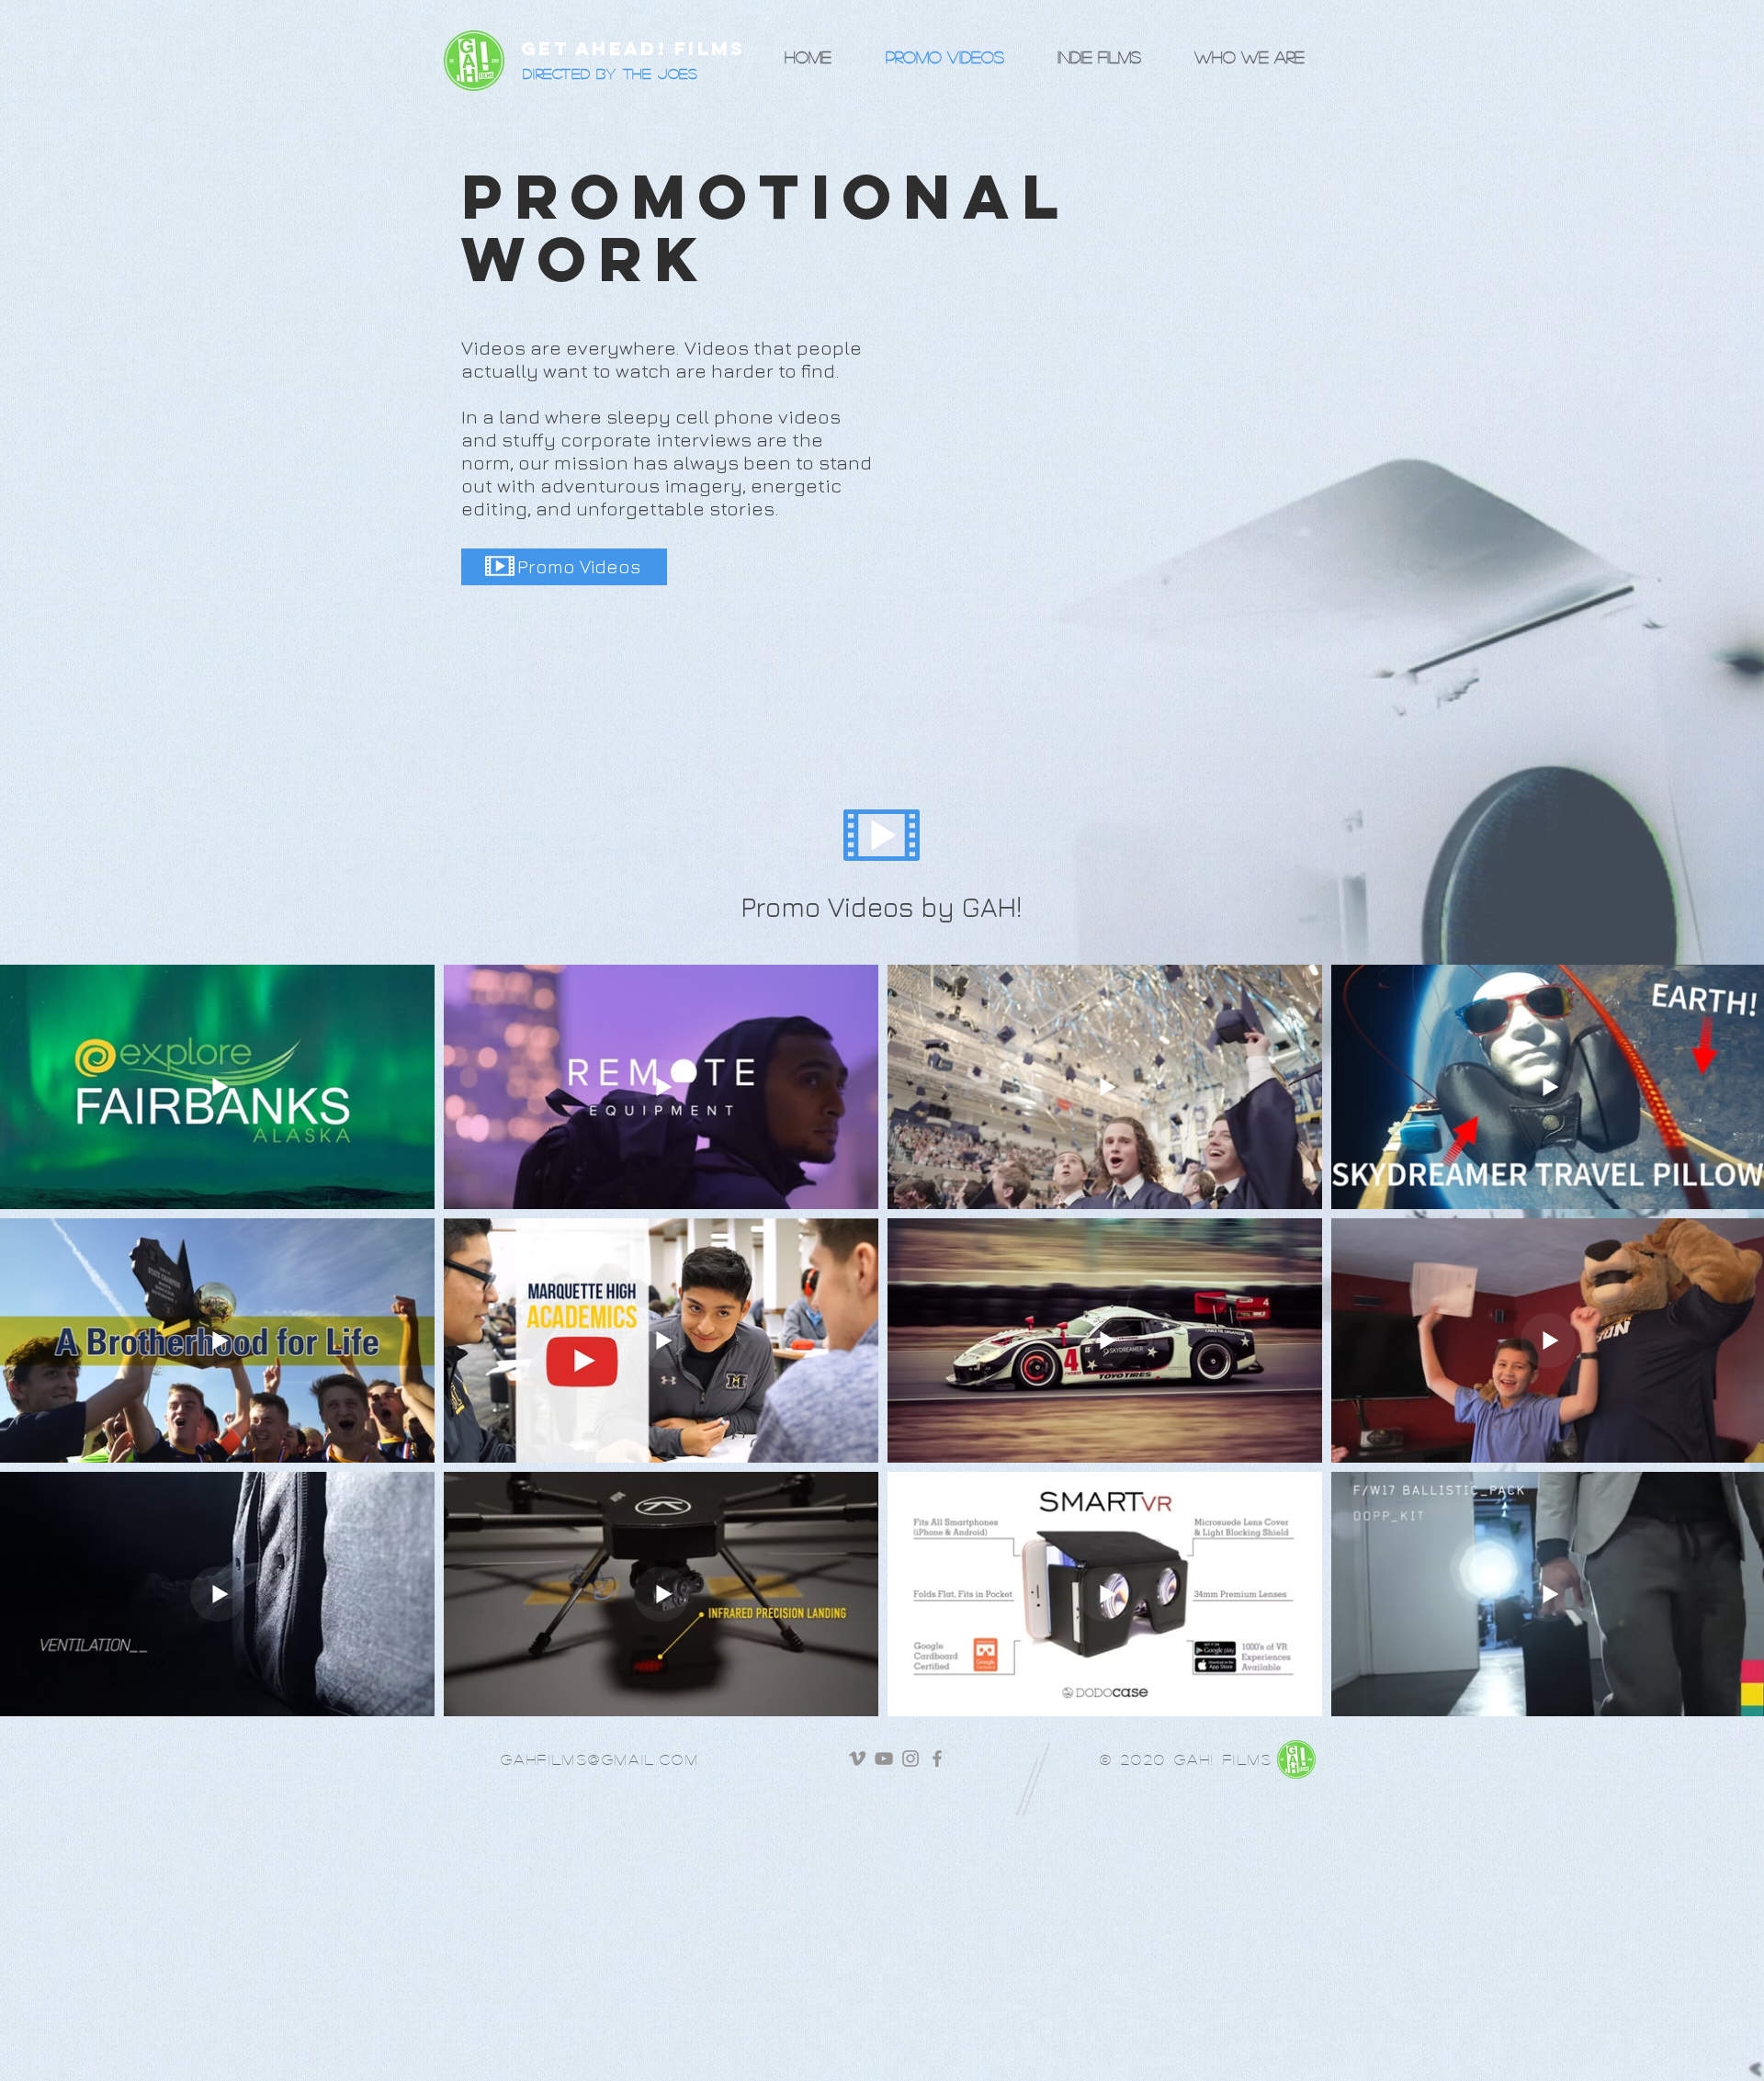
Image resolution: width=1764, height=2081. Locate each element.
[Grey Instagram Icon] (910, 1759)
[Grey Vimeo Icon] (857, 1759)
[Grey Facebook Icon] (937, 1759)
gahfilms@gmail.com (600, 1759)
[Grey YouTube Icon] (884, 1759)
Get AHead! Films (633, 48)
